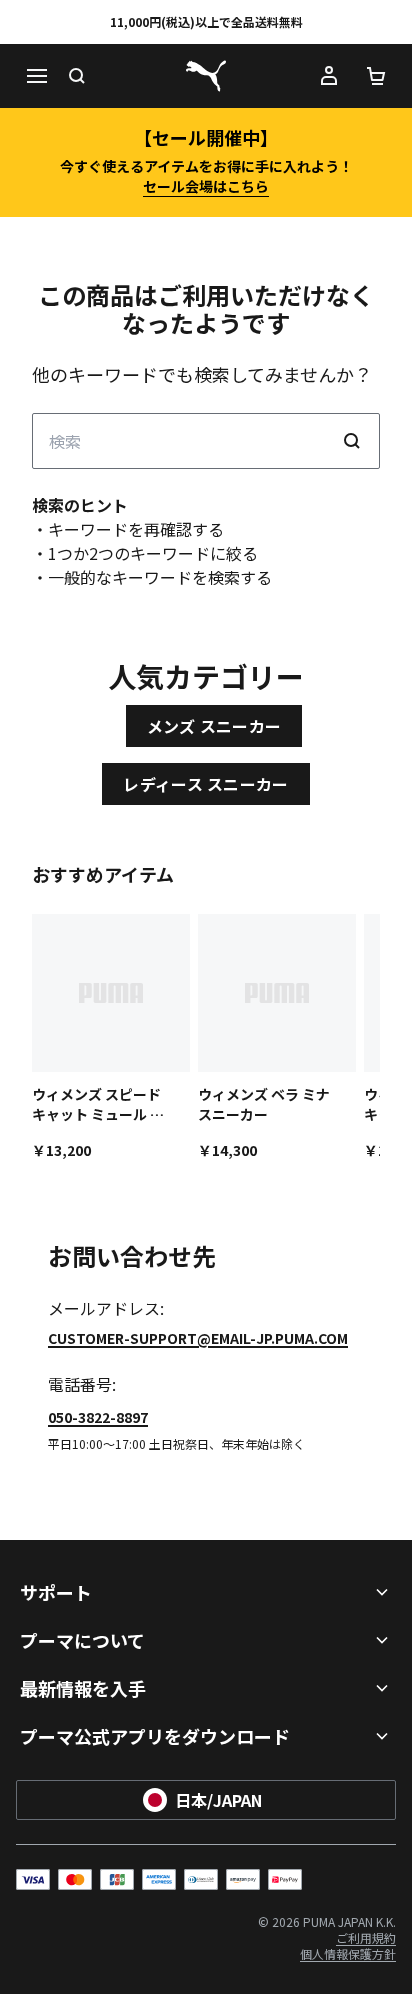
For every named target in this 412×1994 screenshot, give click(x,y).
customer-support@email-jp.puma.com (198, 1338)
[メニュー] (36, 76)
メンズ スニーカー (214, 726)
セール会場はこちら (206, 186)
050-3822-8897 (98, 1417)
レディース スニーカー (206, 784)
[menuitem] (366, 1937)
